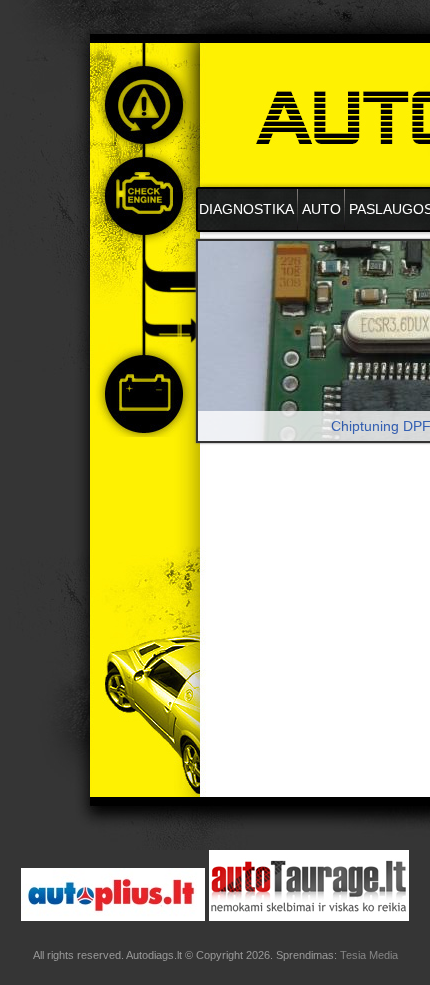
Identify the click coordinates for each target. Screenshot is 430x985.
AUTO (321, 209)
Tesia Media (369, 955)
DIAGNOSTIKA (246, 209)
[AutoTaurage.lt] (309, 916)
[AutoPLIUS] (113, 916)
